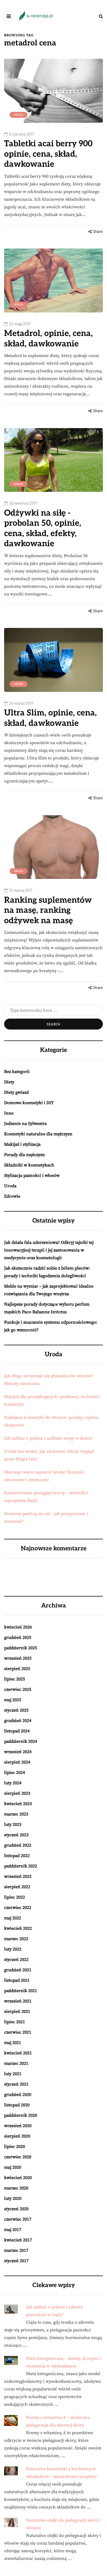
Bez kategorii (17, 1072)
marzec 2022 (16, 1939)
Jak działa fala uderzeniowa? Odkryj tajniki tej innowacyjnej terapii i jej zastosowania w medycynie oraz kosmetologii (49, 1250)
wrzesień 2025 (18, 1658)
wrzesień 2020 (18, 2126)
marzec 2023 (16, 1814)
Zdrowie (12, 1196)
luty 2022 (13, 1949)
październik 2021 (21, 1991)
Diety (9, 1082)
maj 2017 (13, 2230)
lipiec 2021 (15, 2022)
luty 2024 (13, 1783)
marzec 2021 (16, 2063)
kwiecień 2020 (18, 2178)
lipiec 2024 (15, 1773)
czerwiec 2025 (18, 1689)
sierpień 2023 (17, 1793)
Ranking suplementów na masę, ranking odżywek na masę (48, 910)
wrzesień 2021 (18, 2001)
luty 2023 (13, 1824)
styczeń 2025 (16, 1710)
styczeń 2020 (16, 2209)
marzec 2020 (16, 2188)
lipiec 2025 (15, 1679)
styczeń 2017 (16, 2261)
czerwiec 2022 (18, 1908)
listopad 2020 (17, 2105)
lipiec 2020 (15, 2147)
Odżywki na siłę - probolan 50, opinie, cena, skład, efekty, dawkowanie (43, 529)
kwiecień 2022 (18, 1928)
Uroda (19, 115)
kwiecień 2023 (18, 1804)
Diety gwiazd (16, 1092)
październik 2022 (21, 1866)
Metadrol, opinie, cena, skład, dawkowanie (48, 339)
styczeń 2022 (16, 1960)
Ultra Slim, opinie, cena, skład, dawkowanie (50, 718)
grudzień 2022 (18, 1845)
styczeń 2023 (16, 1835)
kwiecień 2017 (18, 2240)
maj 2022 (13, 1918)
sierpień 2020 (17, 2136)
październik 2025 (21, 1648)
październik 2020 (21, 2115)
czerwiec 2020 (18, 2157)
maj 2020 (13, 2167)
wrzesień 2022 (18, 1876)
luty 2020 (13, 2198)
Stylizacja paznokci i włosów (32, 1176)
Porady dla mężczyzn (25, 1155)
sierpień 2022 (17, 1887)
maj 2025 (13, 1700)
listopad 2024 (17, 1731)
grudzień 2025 (18, 1638)
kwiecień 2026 (18, 1627)
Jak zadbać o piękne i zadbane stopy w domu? (49, 1438)
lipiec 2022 (15, 1897)
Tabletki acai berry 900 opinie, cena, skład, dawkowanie (48, 154)
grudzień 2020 (18, 2095)
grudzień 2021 (18, 1970)
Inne (9, 1113)
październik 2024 (21, 1741)
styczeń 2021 (16, 2084)
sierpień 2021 (17, 2011)
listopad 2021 (17, 1980)
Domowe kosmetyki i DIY (29, 1103)
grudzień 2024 (18, 1721)
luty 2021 (13, 2074)
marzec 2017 (16, 2250)
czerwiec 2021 (18, 2032)
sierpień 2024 (17, 1762)
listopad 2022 (17, 1856)
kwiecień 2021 (18, 2053)
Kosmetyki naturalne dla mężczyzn (38, 1134)
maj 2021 (13, 2043)
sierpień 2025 (17, 1669)
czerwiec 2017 (18, 2219)
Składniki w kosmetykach (29, 1165)
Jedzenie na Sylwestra (25, 1124)
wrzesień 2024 (18, 1752)
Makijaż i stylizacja (22, 1144)
